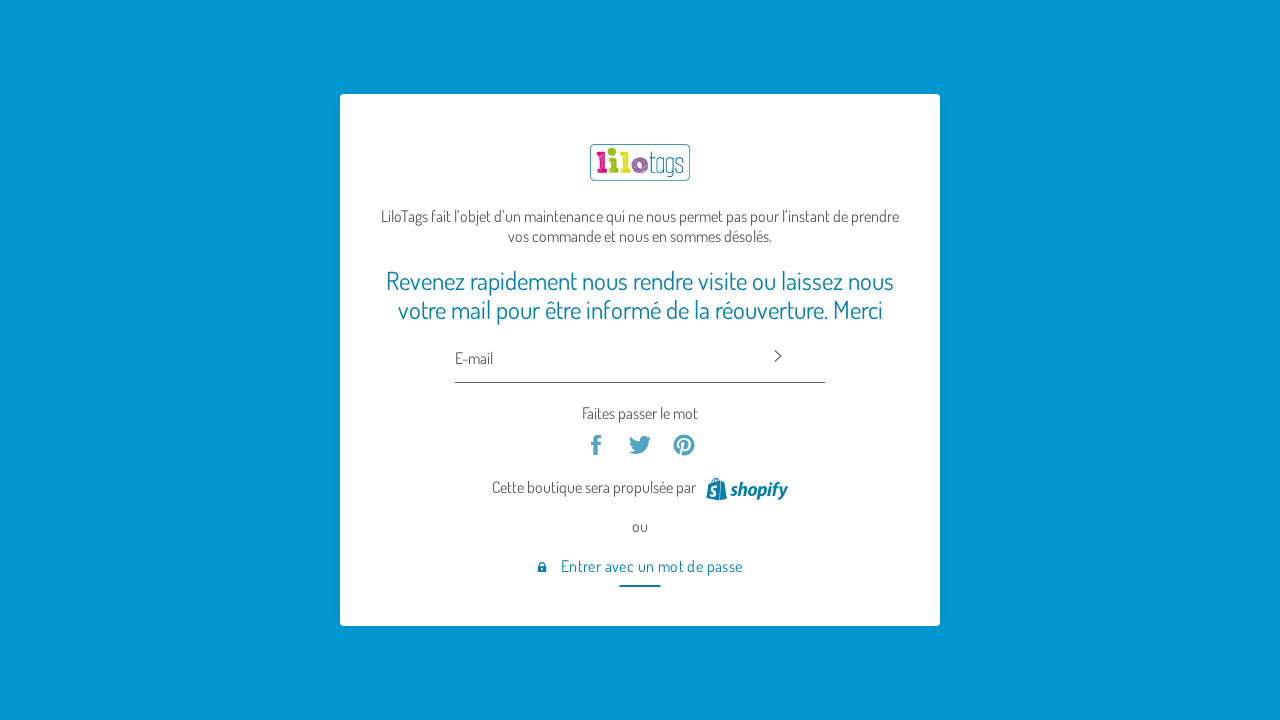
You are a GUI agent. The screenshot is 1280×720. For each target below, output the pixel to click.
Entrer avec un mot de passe (649, 566)
